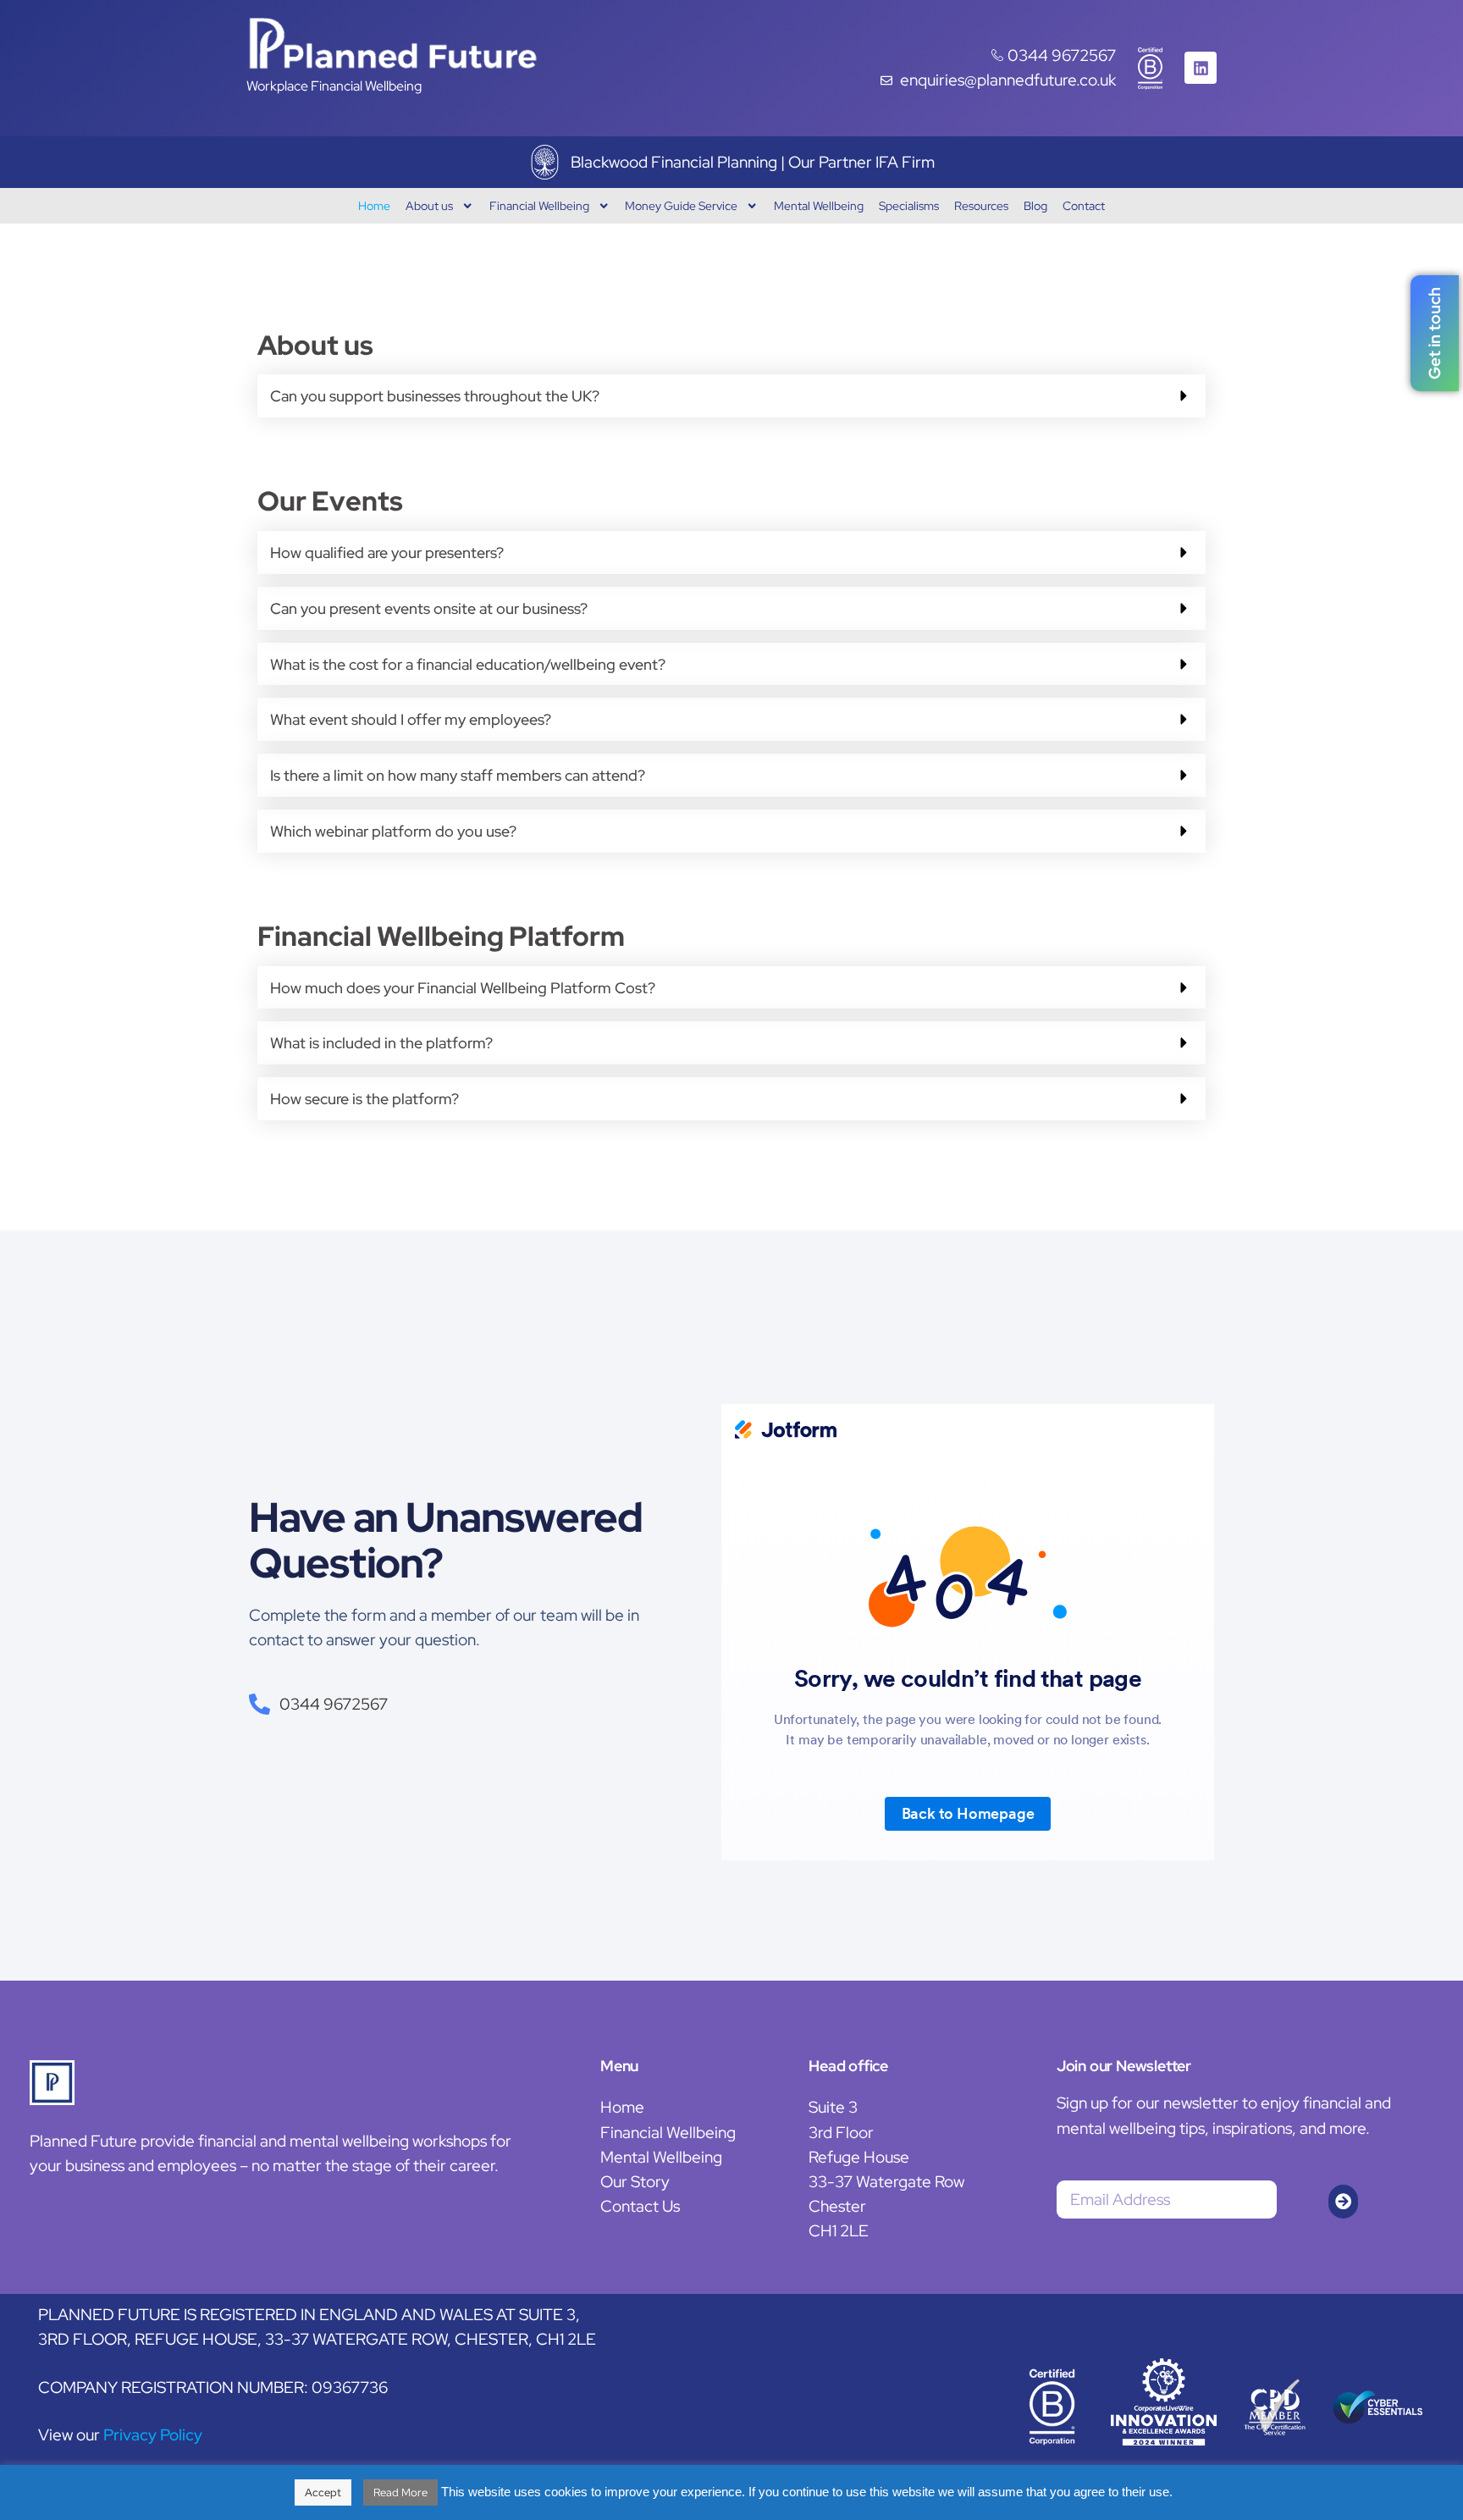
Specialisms (909, 205)
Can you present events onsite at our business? (429, 608)
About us (429, 205)
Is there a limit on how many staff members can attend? (458, 775)
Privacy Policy (153, 2434)
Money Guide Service (681, 205)
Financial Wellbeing (539, 205)
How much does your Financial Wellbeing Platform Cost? (463, 988)
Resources (981, 205)
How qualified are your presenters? (387, 553)
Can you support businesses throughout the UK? (435, 396)
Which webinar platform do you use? (393, 831)
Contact (1084, 205)
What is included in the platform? (381, 1043)
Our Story (635, 2181)
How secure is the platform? (364, 1099)
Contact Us (640, 2206)
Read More (400, 2492)
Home (374, 205)
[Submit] (1343, 2202)
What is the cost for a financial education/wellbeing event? (468, 664)
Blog (1035, 205)
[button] (731, 396)
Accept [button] (323, 2492)
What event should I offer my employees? (411, 719)
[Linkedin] (1201, 68)
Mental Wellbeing (819, 205)
